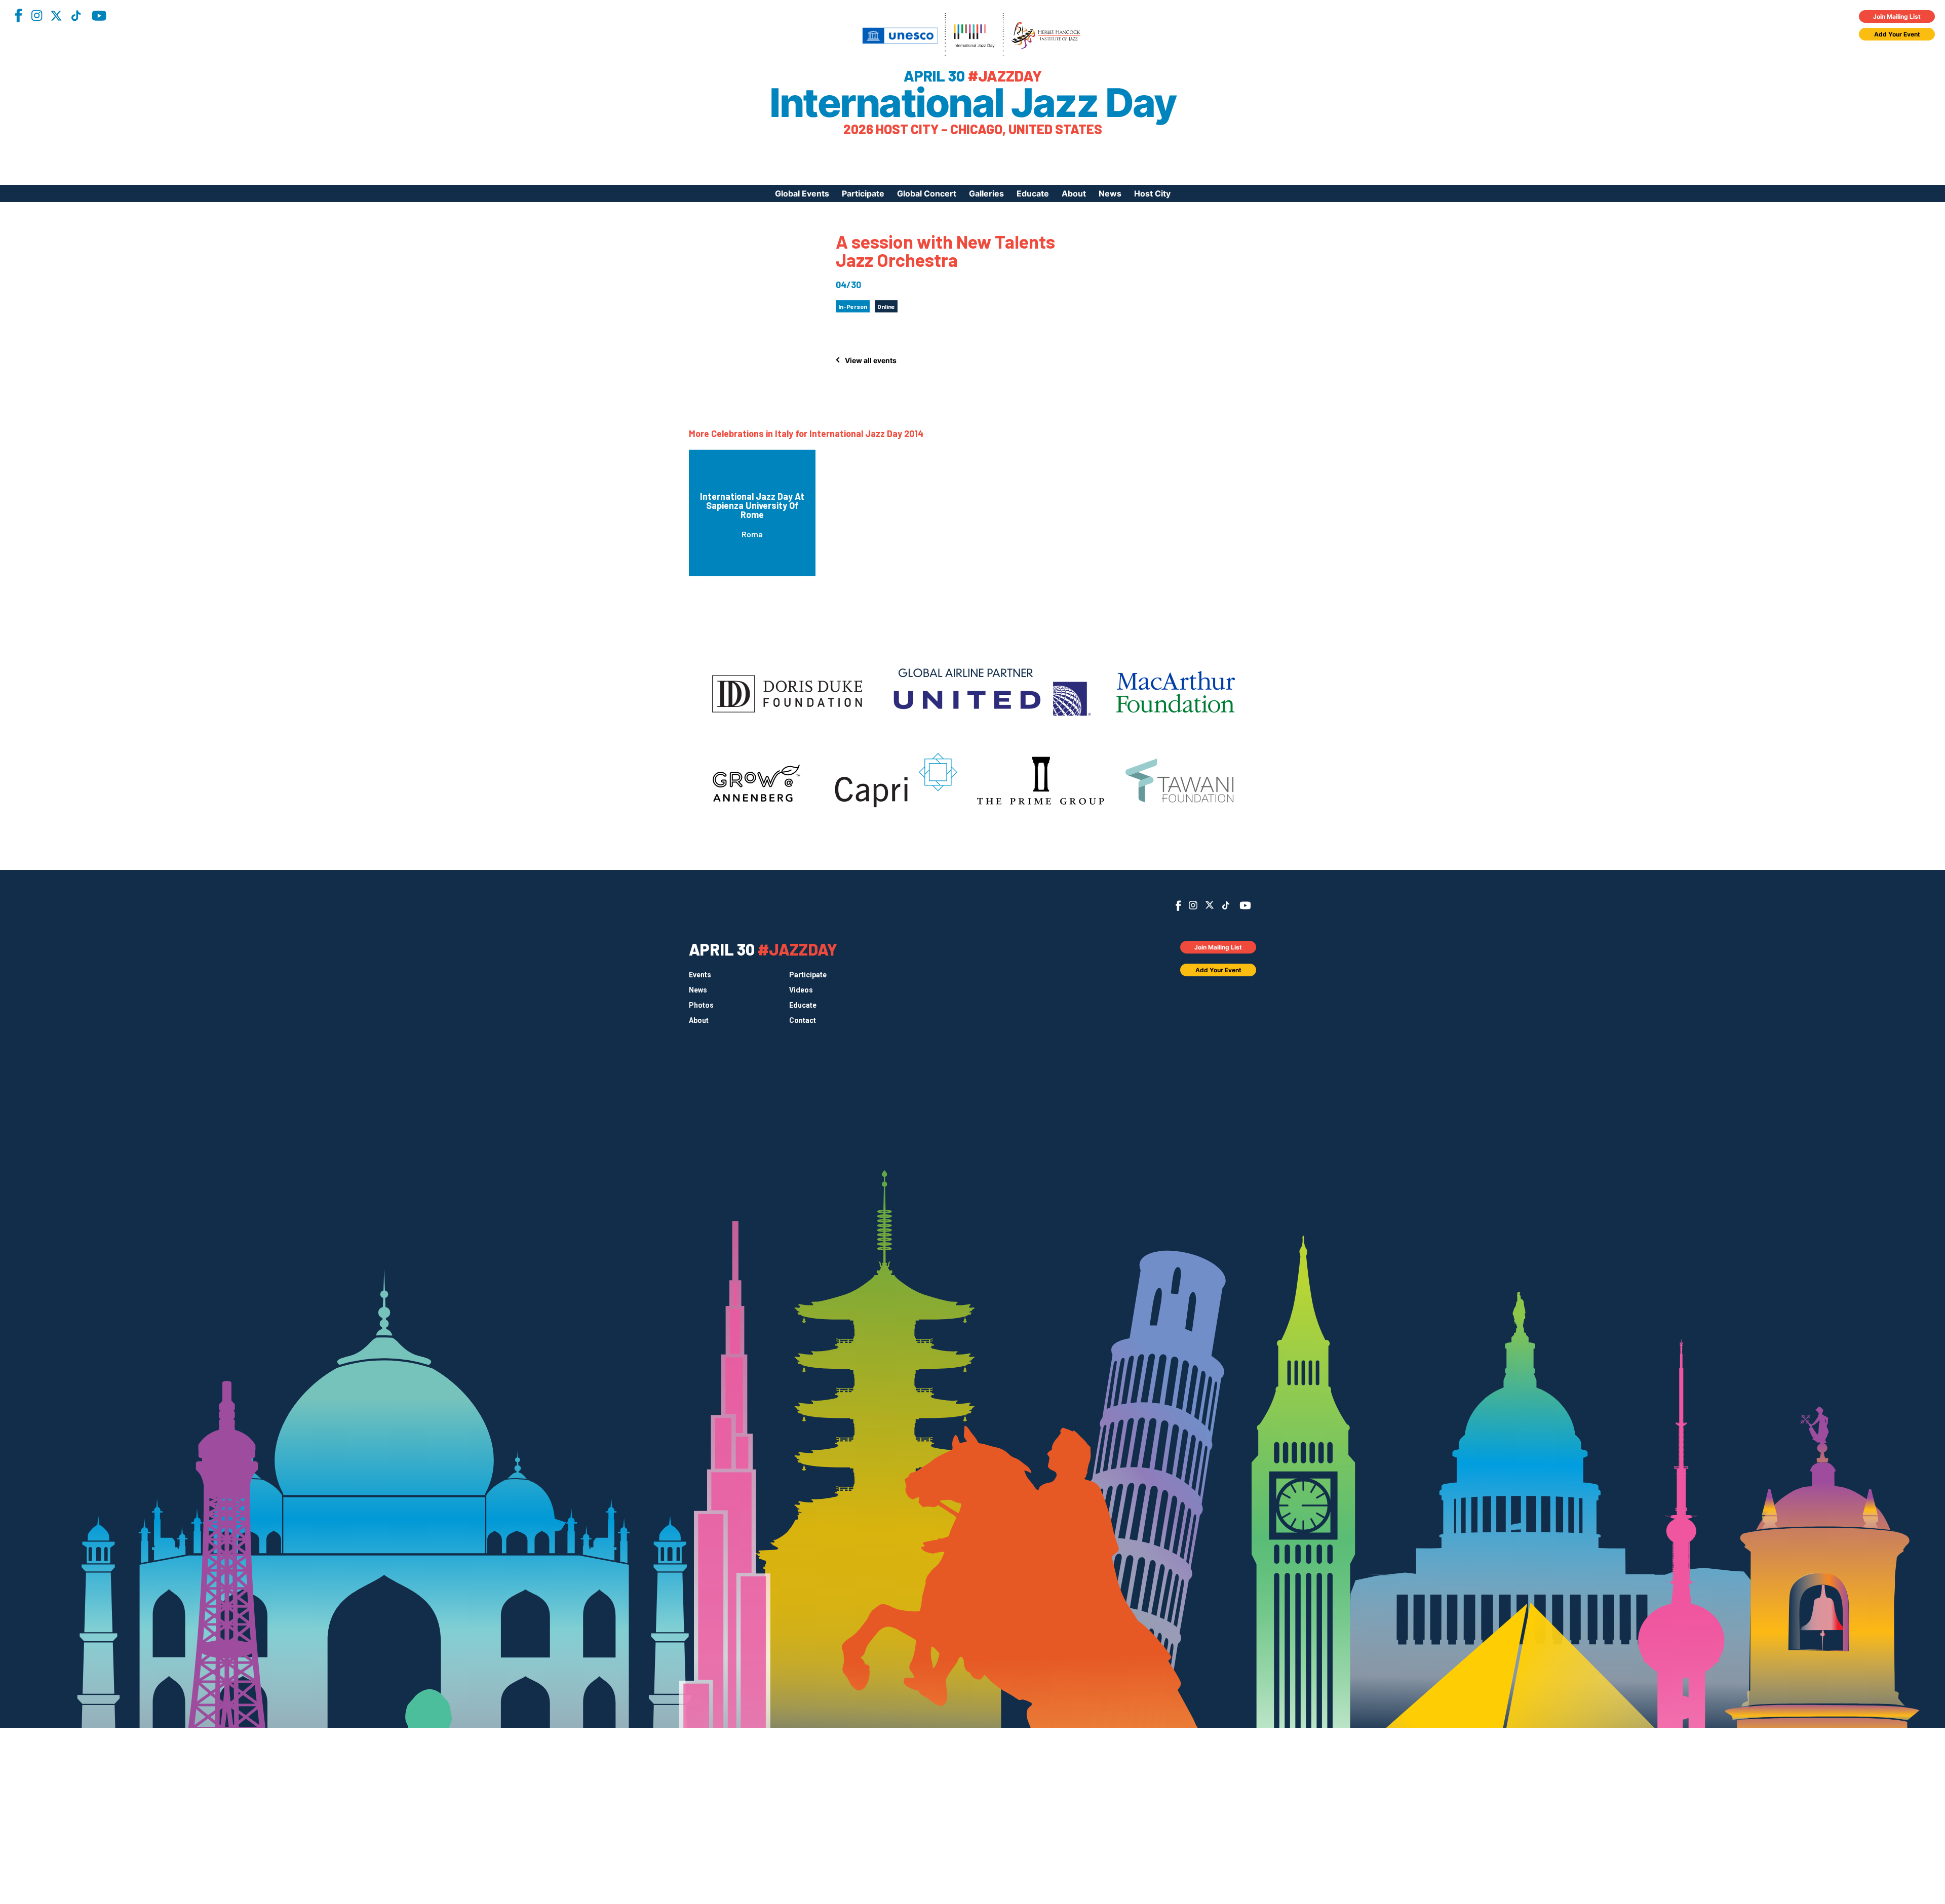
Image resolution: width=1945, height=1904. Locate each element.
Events (700, 975)
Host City (1152, 193)
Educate (1033, 193)
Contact (803, 1020)
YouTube (99, 16)
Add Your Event (1897, 34)
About (1074, 193)
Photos (701, 1005)
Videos (801, 990)
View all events (871, 360)
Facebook (18, 15)
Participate (863, 193)
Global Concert (927, 193)
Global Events (802, 193)
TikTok (76, 16)
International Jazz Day (972, 103)
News (1110, 193)
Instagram (36, 15)
